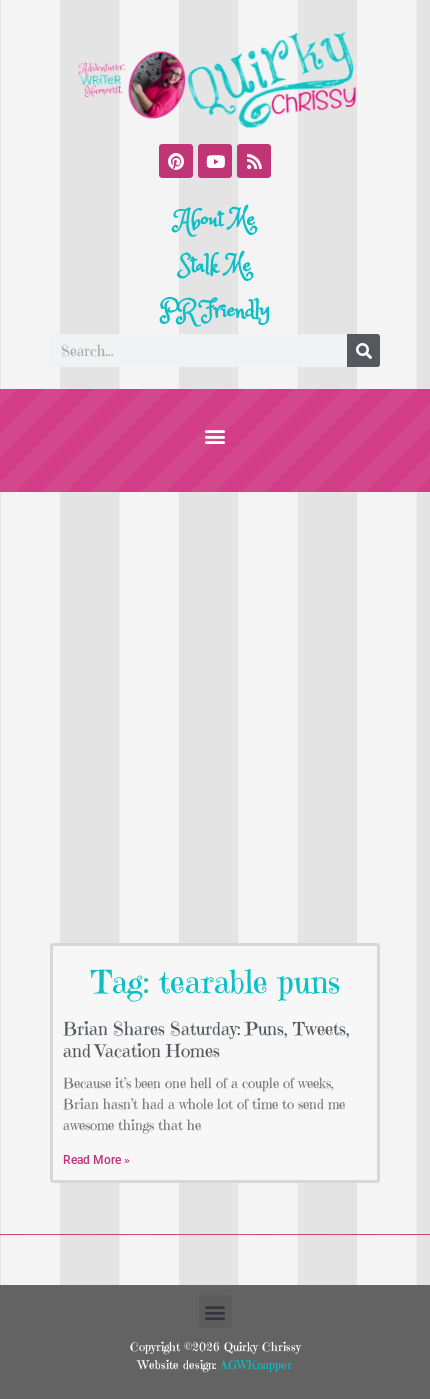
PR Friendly (215, 311)
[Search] (363, 350)
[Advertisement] (215, 717)
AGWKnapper (254, 1364)
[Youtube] (215, 161)
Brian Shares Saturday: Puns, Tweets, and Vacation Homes (206, 1039)
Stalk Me (215, 266)
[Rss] (254, 161)
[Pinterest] (176, 161)
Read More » (96, 1160)
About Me (215, 220)
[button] (215, 435)
